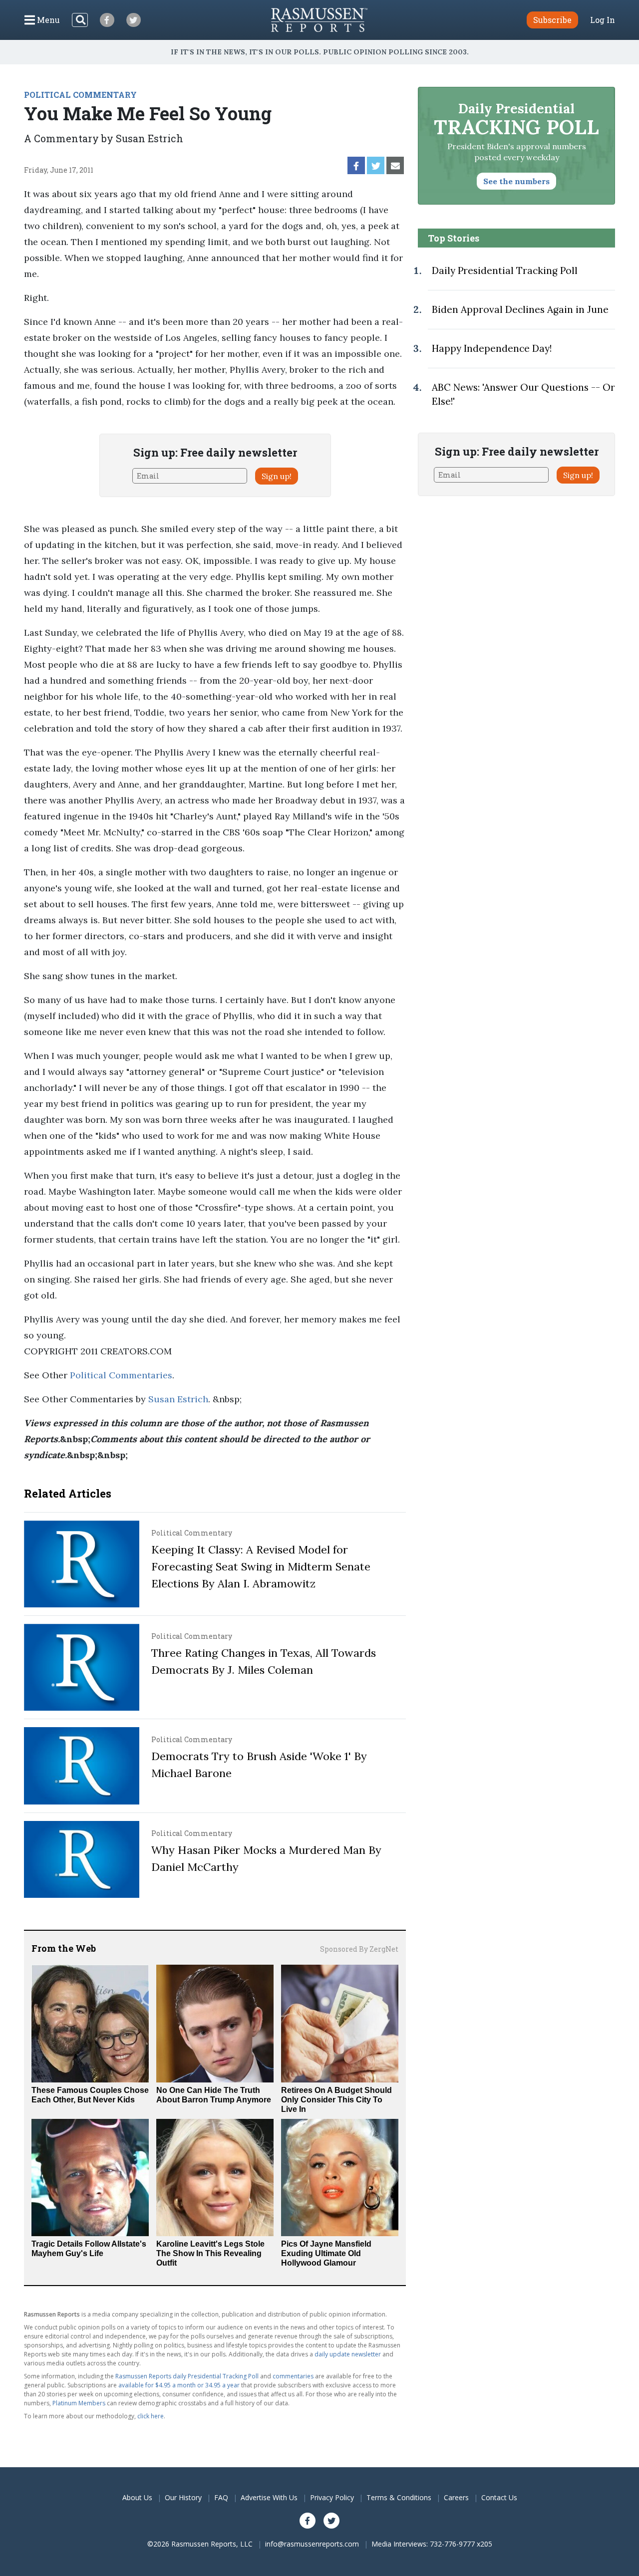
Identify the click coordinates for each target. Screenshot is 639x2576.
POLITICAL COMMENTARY (80, 95)
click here (151, 2416)
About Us (137, 2497)
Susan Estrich (178, 1399)
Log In (603, 20)
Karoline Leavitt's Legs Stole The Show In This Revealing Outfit (210, 2253)
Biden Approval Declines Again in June (520, 309)
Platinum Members (79, 2403)
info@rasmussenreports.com (312, 2544)
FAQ (221, 2497)
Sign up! (277, 476)
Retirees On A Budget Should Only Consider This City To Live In (336, 2100)
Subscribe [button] (552, 20)
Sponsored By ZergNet (359, 1949)
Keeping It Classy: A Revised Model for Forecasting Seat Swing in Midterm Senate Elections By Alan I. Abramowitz (261, 1566)
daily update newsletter (348, 2354)
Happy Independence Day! (492, 348)
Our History (183, 2497)
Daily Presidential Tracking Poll (505, 270)
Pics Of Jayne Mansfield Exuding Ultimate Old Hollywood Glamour (326, 2253)
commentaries (293, 2376)
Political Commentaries (121, 1375)
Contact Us (499, 2497)
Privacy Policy (332, 2497)
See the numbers (516, 181)
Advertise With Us (269, 2497)
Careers (456, 2497)
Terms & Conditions (399, 2497)
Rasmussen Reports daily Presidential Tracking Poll (187, 2376)
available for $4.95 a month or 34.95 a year (179, 2385)
